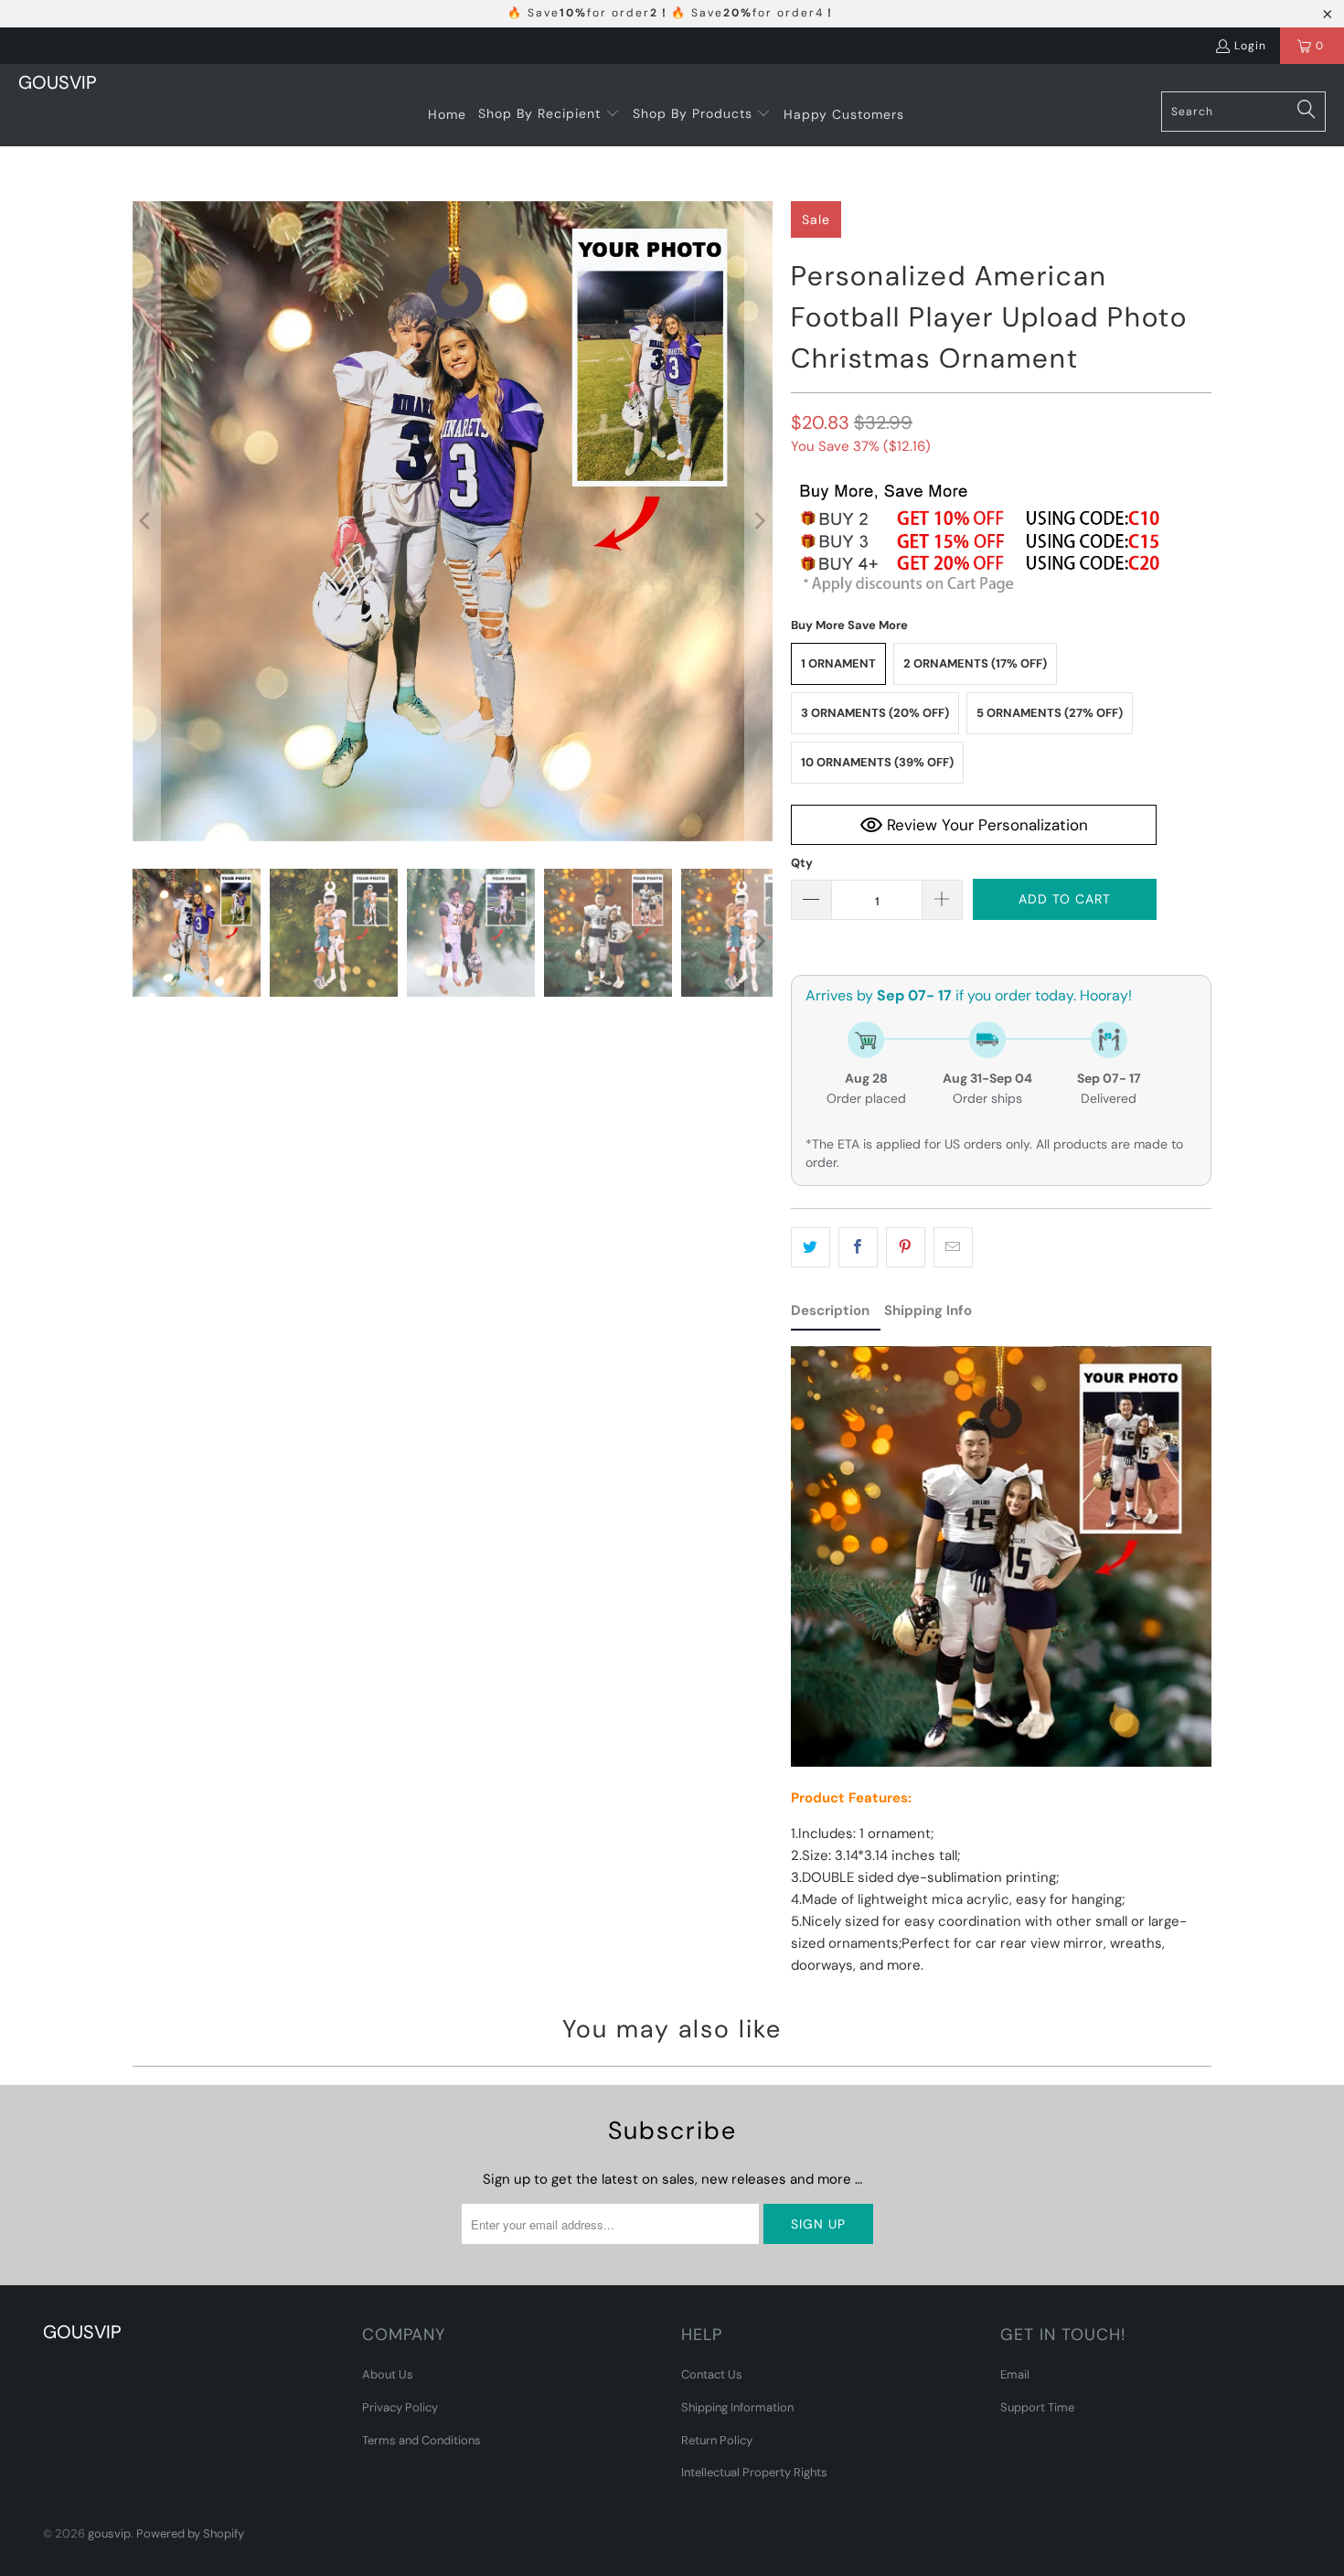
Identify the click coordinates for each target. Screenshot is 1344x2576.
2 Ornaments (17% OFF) (975, 663)
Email (1015, 2374)
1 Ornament (838, 663)
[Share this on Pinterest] (906, 1247)
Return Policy (717, 2440)
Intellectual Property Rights (754, 2472)
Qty (802, 863)
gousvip (109, 2533)
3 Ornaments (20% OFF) (875, 713)
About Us (388, 2374)
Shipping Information (737, 2407)
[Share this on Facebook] (858, 1247)
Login (1250, 46)
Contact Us (712, 2374)
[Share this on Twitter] (811, 1247)
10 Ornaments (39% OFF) (877, 762)
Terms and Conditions (421, 2440)
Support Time (1037, 2407)
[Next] (759, 521)
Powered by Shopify (190, 2533)
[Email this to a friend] (953, 1247)
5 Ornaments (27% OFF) (1050, 713)
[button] (549, 114)
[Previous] (146, 521)
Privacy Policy (400, 2407)
